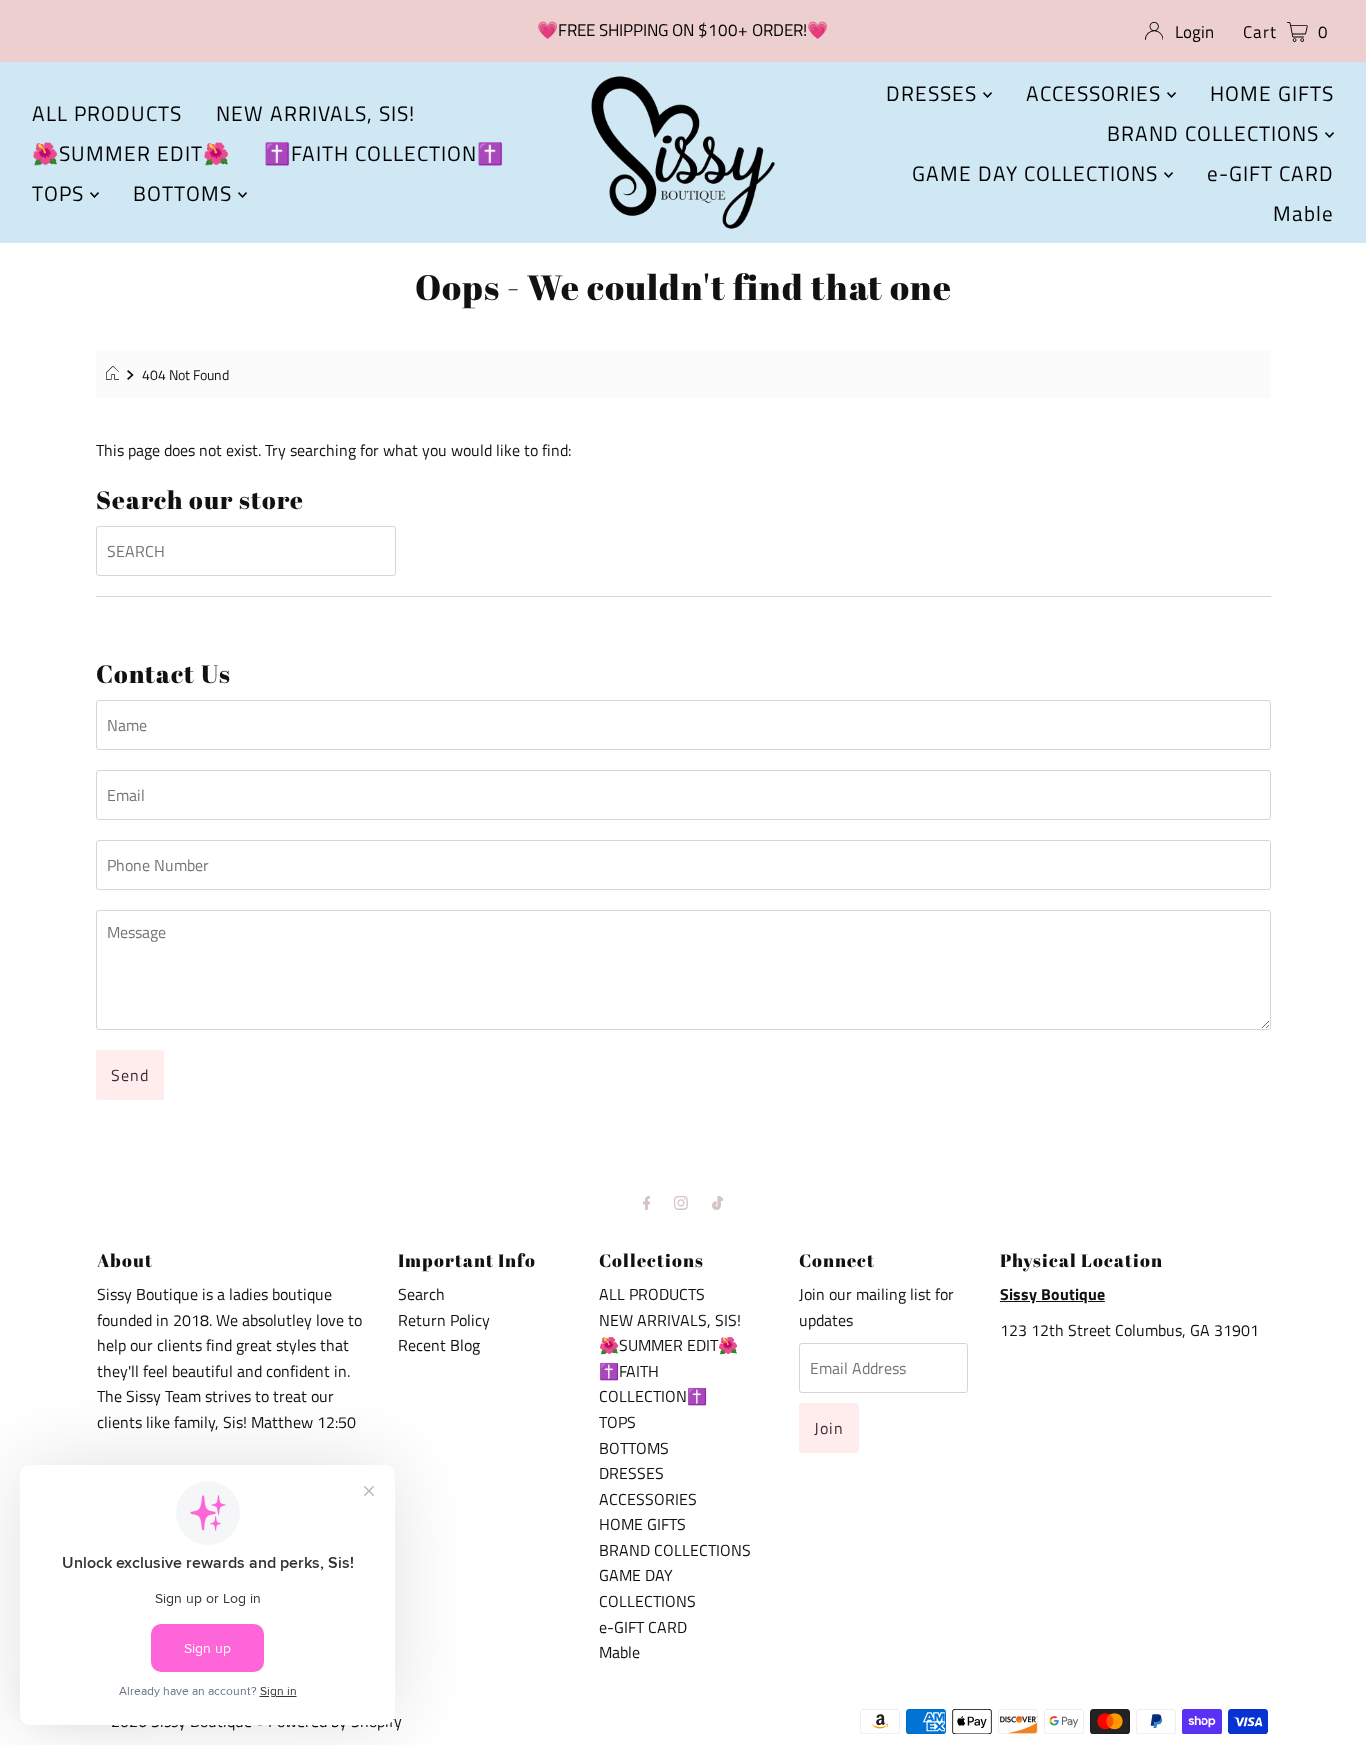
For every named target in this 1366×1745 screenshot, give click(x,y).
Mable (1303, 213)
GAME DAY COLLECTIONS (1038, 173)
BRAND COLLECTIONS (1216, 133)
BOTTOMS (185, 193)
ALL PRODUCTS (107, 113)
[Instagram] (681, 1203)
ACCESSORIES (1096, 93)
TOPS (61, 193)
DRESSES (934, 93)
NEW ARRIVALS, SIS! (315, 113)
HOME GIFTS (1272, 93)
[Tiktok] (717, 1203)
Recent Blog (439, 1345)
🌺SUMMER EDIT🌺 (131, 153)
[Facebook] (647, 1203)
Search (421, 1294)
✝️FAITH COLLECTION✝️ (384, 153)
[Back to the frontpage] (115, 375)
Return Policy (444, 1320)
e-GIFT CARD (1270, 173)
